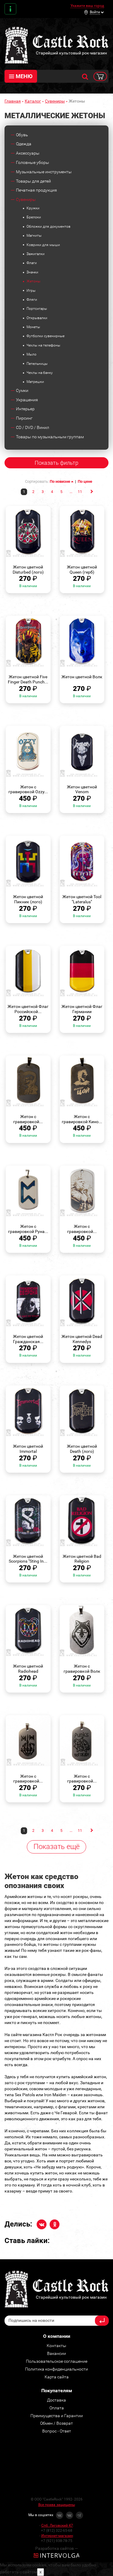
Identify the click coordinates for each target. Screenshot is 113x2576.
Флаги (32, 263)
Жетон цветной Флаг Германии (82, 1009)
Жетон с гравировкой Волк (82, 1669)
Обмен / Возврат (56, 2423)
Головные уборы (33, 162)
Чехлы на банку (40, 373)
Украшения (27, 400)
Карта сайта (57, 2377)
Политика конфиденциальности (56, 2369)
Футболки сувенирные (46, 336)
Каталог (33, 101)
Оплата (57, 2408)
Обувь (22, 135)
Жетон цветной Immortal (28, 1449)
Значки (32, 272)
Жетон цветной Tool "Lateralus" (82, 899)
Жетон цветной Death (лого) (82, 1449)
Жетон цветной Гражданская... (28, 1339)
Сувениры (55, 101)
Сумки (22, 390)
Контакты (10, 9)
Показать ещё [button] (56, 1847)
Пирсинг (24, 418)
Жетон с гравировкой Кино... (82, 1119)
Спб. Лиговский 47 (57, 2525)
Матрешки (35, 382)
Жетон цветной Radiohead (28, 1669)
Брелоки (34, 217)
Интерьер (25, 409)
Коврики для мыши (43, 245)
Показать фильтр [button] (56, 463)
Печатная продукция (36, 190)
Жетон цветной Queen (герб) (82, 570)
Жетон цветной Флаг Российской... (28, 1009)
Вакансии (56, 2353)
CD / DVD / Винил (33, 427)
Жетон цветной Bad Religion (82, 1559)
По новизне (60, 481)
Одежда (24, 144)
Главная (13, 101)
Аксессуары (28, 153)
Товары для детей (33, 181)
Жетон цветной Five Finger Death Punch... (28, 679)
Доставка (56, 2400)
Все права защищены (57, 2505)
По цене (85, 481)
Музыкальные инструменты (44, 172)
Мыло (31, 354)
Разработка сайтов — (57, 2548)
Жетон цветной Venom (82, 789)
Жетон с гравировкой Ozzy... (28, 789)
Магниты (34, 236)
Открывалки (37, 318)
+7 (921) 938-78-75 (57, 2541)
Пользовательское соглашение (57, 2361)
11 (80, 492)
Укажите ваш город (87, 6)
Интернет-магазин (57, 2536)
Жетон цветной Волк (82, 677)
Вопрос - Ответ (57, 2431)
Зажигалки (36, 254)
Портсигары (37, 309)
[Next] (91, 491)
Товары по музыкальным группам (50, 437)
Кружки (33, 208)
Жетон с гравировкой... (28, 1119)
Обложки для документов (49, 226)
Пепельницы (37, 364)
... (71, 492)
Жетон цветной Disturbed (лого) (28, 570)
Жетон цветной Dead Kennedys (82, 1339)
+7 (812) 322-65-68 (57, 2531)
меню (24, 76)
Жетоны (33, 281)
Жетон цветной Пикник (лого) (28, 899)
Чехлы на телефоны (43, 345)
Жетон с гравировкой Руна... (28, 1229)
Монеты (33, 327)
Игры (31, 291)
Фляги (32, 300)
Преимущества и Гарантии (57, 2416)
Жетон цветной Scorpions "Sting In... (28, 1559)
